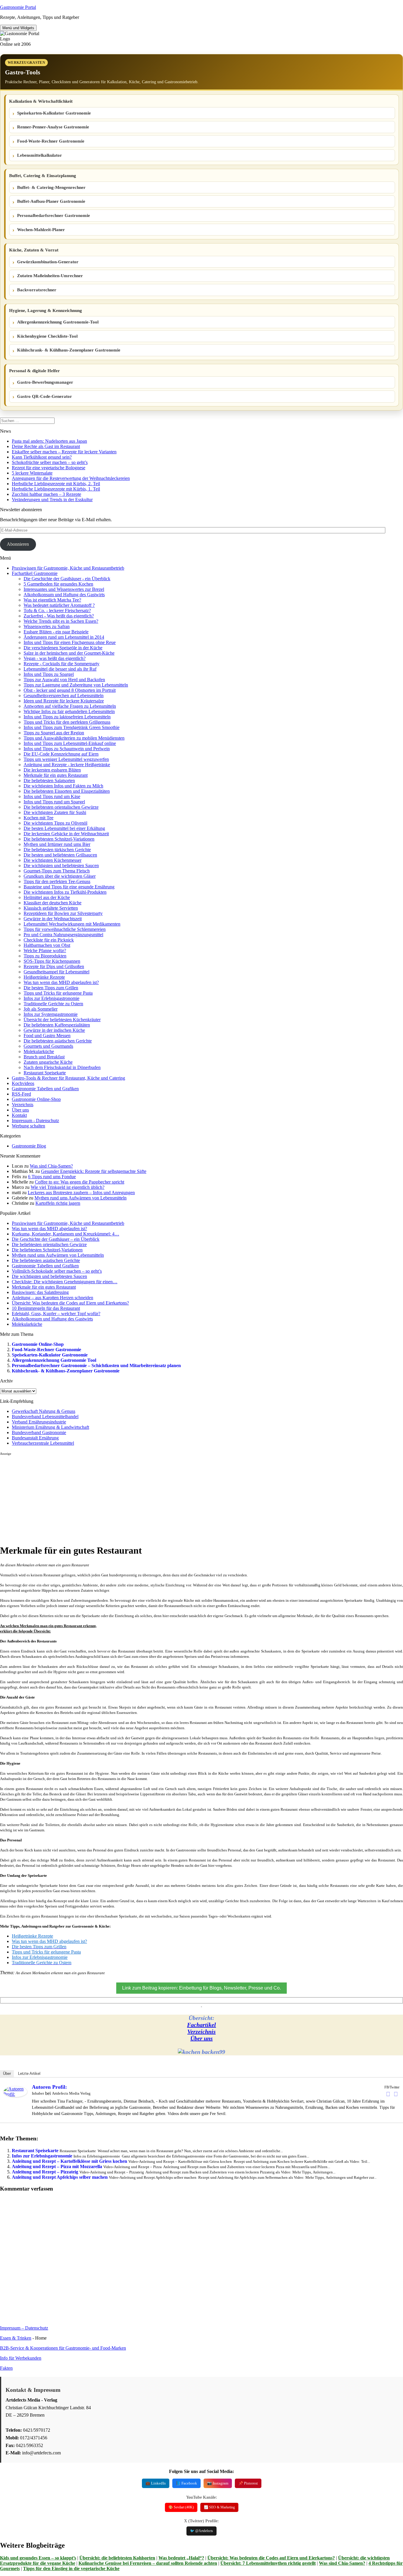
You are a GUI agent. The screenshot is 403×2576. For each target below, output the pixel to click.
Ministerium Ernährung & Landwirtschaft (50, 1427)
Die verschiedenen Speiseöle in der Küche (63, 648)
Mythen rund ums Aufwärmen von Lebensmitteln (81, 1198)
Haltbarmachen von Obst (47, 945)
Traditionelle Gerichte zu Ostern (53, 1004)
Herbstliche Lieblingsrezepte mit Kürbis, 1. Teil (56, 489)
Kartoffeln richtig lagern (58, 1203)
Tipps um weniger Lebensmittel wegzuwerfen (66, 759)
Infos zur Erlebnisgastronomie (51, 998)
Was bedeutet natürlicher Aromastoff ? (59, 605)
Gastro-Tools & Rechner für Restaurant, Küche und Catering (68, 1078)
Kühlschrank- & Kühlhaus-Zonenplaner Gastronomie (69, 350)
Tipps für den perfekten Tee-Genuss (57, 881)
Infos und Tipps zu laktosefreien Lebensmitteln (67, 717)
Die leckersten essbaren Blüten (52, 770)
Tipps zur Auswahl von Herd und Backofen (64, 680)
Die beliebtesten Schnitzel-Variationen (59, 839)
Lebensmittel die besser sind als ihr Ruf (60, 669)
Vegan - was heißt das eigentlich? (55, 658)
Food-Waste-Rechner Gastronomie (51, 141)
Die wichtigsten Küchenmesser (53, 860)
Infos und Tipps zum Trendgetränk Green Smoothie (72, 727)
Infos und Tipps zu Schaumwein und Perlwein (67, 749)
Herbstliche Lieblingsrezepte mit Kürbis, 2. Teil (56, 484)
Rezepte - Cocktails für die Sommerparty (62, 664)
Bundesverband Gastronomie (39, 1432)
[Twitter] (396, 2094)
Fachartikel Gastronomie (35, 573)
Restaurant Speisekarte (45, 1073)
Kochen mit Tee (39, 818)
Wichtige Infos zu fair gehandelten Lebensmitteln (69, 711)
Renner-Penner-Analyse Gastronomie (53, 127)
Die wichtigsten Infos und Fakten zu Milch (63, 786)
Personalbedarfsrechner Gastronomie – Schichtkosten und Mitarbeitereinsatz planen (96, 1365)
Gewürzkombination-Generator (48, 262)
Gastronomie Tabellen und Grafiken (45, 1089)
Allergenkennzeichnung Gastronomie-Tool (58, 322)
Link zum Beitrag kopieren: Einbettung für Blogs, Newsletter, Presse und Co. (201, 1988)
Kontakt (19, 1115)
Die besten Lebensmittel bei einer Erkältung (64, 828)
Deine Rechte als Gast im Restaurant (46, 446)
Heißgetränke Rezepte (44, 977)
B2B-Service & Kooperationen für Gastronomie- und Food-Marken (63, 2348)
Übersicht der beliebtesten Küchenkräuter (62, 1020)
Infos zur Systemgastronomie (51, 1014)
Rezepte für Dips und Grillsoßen (54, 966)
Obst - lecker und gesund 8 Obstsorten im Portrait (70, 690)
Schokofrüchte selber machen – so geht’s (50, 462)
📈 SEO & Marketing (219, 2507)
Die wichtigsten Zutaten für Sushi (55, 812)
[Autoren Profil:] (15, 2095)
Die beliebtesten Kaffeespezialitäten (57, 1025)
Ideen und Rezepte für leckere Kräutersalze (64, 701)
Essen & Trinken (16, 2338)
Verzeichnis (23, 1105)
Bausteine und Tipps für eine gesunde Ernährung (69, 887)
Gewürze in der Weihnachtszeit (53, 919)
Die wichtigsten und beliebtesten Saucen (61, 866)
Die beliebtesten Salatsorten (49, 781)
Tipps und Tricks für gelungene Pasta (58, 993)
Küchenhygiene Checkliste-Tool (47, 336)
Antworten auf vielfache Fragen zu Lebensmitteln (70, 706)
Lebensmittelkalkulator (40, 155)
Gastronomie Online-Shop (36, 1099)
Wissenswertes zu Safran (47, 626)
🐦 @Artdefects (201, 2531)
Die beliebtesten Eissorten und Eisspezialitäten (67, 791)
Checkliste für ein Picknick (49, 940)
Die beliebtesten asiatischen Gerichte (58, 1041)
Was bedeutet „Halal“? (181, 2558)
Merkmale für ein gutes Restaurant (56, 775)
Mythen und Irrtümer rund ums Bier (57, 844)
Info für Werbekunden (21, 2358)
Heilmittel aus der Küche (47, 897)
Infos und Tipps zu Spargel (49, 674)
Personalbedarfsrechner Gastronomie (54, 215)
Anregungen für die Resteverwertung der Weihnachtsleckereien (71, 478)
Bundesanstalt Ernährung (35, 1438)
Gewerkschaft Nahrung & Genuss (44, 1411)
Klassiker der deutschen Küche (53, 903)
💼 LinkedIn (156, 2483)
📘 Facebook (186, 2483)
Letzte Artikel (29, 2074)
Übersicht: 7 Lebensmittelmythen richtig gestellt (268, 2563)
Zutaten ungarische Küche (48, 1062)
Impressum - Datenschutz (35, 1121)
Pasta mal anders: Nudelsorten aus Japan (49, 441)
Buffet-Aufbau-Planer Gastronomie (51, 201)
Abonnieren (18, 544)
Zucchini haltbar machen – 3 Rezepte (46, 494)
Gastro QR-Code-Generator (45, 396)
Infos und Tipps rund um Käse (52, 796)
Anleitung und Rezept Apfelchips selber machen (60, 2177)
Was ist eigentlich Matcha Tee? (52, 600)
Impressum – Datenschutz (24, 2328)
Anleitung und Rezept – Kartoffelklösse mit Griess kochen (69, 2161)
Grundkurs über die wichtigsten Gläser (60, 876)
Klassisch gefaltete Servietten (51, 908)
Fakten (6, 2368)
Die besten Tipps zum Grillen (51, 988)
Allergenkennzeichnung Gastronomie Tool (54, 1360)
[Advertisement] (177, 1497)
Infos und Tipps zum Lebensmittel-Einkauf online (70, 743)
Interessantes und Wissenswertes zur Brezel (64, 589)
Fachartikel (201, 2025)
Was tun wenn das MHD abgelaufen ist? (61, 982)
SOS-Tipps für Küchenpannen (52, 961)
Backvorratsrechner (37, 290)
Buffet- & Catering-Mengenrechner (51, 187)
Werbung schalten (28, 1126)
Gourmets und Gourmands (48, 1046)
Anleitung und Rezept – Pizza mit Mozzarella (57, 2166)
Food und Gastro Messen (47, 1036)
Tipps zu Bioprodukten (45, 956)
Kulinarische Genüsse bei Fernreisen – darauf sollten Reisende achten (148, 2563)
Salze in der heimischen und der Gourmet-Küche (69, 653)
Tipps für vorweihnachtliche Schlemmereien (65, 929)
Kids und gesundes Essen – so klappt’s (38, 2558)
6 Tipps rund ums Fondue (52, 1177)
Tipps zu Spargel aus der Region (54, 733)
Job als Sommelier (41, 1009)
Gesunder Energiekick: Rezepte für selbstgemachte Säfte (94, 1171)
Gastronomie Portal (18, 7)
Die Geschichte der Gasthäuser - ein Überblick (67, 579)
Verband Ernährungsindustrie (39, 1422)
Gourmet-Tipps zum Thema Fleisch (57, 871)
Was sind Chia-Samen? (51, 1166)
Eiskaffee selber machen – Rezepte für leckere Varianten (64, 452)
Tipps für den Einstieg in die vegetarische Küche (71, 2568)
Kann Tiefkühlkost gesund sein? (42, 457)
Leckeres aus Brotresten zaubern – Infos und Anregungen (81, 1193)
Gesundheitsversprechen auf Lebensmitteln (64, 696)
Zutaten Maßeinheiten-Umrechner (50, 276)
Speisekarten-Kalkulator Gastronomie (54, 113)
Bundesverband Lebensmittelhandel (45, 1417)
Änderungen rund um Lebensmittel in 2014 (64, 637)
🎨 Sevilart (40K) (181, 2507)
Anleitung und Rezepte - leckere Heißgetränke (67, 765)
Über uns (20, 1110)
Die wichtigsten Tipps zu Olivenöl (55, 823)
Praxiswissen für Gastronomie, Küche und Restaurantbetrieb (68, 568)
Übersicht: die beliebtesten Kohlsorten (117, 2558)
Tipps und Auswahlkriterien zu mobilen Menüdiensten (74, 738)
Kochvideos (23, 1083)
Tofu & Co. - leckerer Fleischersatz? (57, 611)
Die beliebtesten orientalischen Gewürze (61, 807)
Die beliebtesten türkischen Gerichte (57, 850)
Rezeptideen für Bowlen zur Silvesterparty (63, 913)
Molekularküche (39, 1051)
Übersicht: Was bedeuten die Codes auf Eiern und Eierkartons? (271, 2558)
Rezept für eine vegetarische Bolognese (49, 468)
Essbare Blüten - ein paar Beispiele (56, 632)
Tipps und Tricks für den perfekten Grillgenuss (67, 722)
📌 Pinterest (248, 2483)
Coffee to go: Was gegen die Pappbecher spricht (80, 1182)
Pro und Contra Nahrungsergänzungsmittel (63, 935)
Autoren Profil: (49, 2087)
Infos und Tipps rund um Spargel (54, 802)
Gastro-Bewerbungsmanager (45, 382)
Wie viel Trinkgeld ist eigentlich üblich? (68, 1187)
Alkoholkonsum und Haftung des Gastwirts (64, 595)
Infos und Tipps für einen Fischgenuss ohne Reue (70, 642)
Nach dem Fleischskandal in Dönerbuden (62, 1067)
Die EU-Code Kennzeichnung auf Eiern (61, 754)
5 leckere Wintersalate (32, 473)
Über (7, 2074)
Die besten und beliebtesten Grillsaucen (60, 855)
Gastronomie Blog (29, 1146)
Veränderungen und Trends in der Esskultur (52, 500)
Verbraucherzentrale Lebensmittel (43, 1443)
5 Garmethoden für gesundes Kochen (58, 584)
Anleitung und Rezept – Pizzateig (45, 2172)
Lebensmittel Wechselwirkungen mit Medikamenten (72, 924)
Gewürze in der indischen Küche (54, 1030)
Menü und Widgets (18, 28)
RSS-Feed (21, 1094)
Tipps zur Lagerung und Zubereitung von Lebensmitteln (76, 685)
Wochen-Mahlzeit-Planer (41, 230)
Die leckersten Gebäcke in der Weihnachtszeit (66, 834)
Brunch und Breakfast (44, 1057)
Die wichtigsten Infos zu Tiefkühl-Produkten (65, 892)
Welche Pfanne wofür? (45, 951)
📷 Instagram (218, 2483)
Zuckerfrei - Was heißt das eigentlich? (59, 616)
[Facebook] (388, 2094)
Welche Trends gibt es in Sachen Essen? (61, 621)
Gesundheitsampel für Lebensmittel (56, 972)
